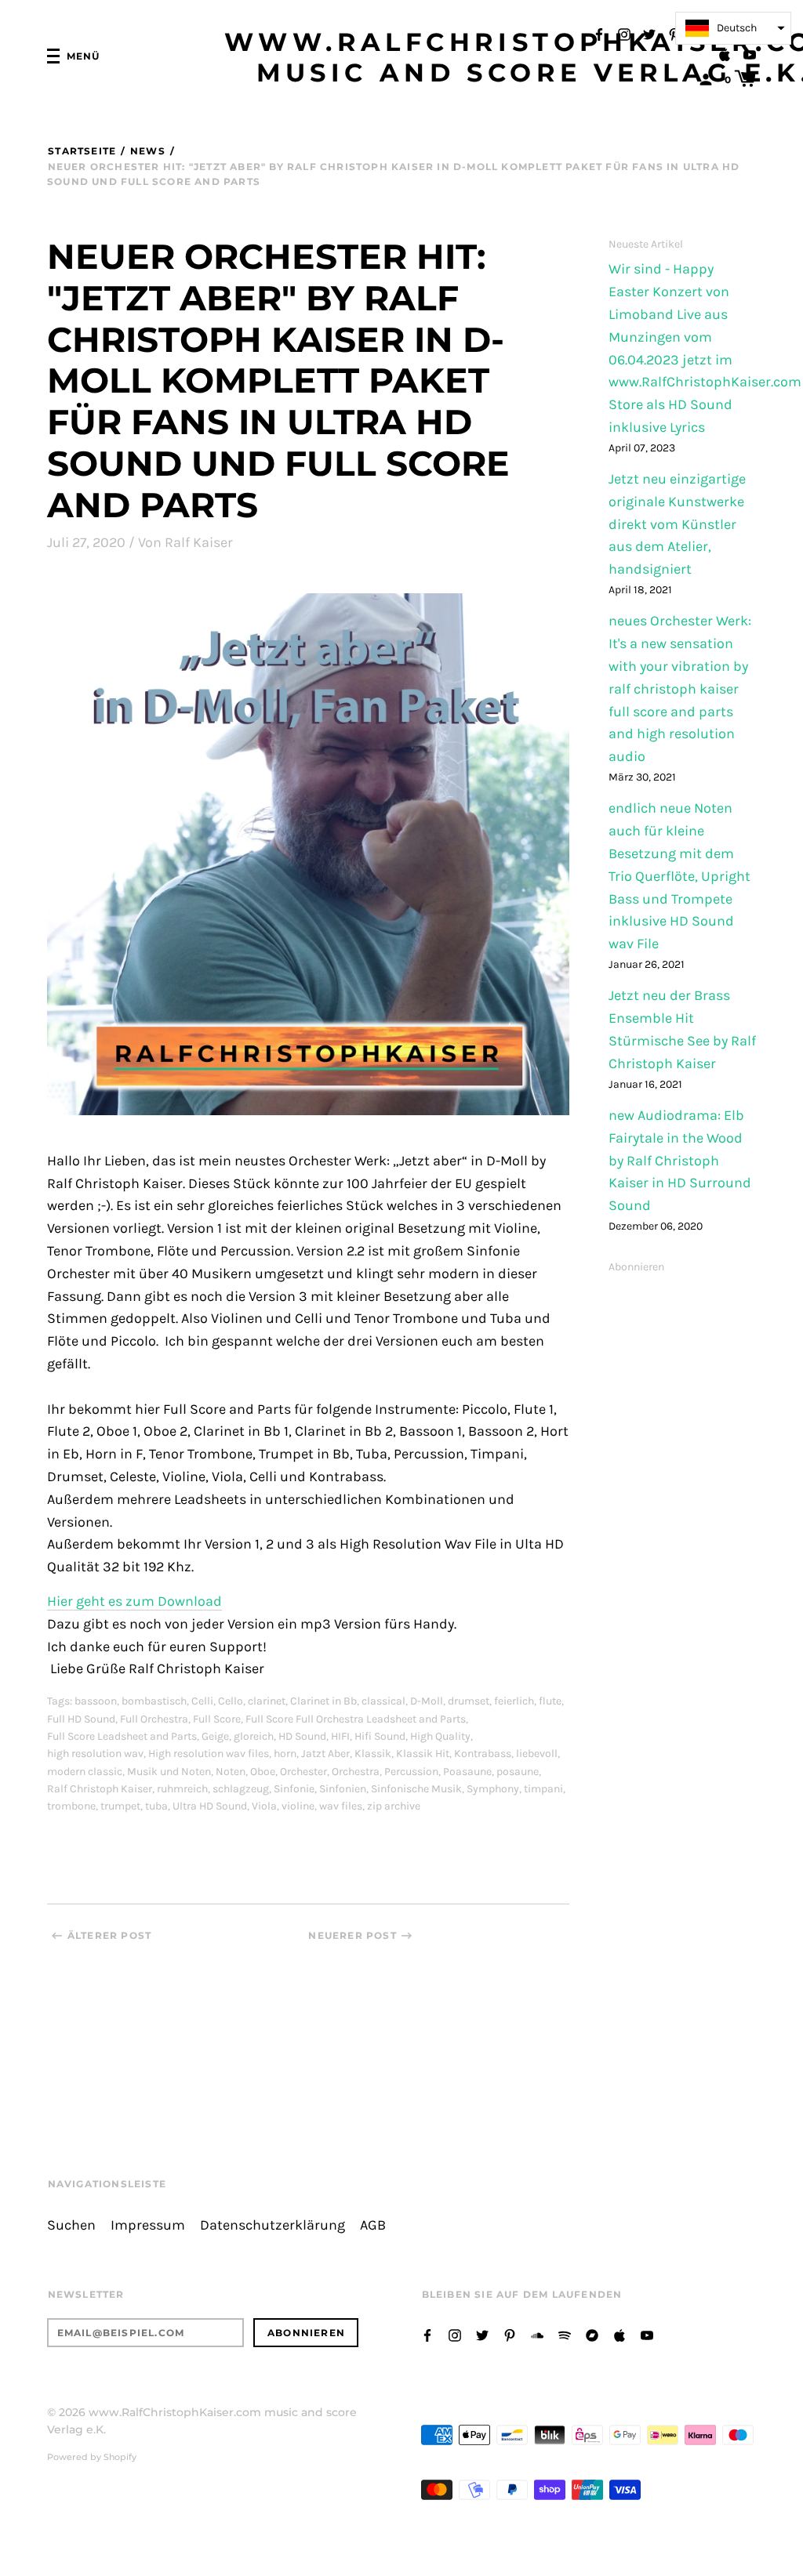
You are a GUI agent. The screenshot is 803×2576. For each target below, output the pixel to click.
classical (383, 1701)
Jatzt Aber (325, 1754)
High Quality (440, 1736)
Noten (231, 1772)
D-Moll (427, 1701)
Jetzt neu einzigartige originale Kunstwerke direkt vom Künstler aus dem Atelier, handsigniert (677, 524)
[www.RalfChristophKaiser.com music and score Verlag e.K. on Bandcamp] (592, 2334)
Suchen (71, 2225)
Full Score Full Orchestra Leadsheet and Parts (356, 1719)
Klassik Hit (423, 1754)
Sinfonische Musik (416, 1789)
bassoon (96, 1701)
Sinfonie (294, 1789)
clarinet (267, 1701)
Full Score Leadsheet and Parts (122, 1736)
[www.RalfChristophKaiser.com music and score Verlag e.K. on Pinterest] (674, 33)
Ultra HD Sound (210, 1806)
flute (550, 1701)
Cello (231, 1701)
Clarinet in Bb (323, 1701)
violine (298, 1806)
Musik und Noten (169, 1772)
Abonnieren (636, 1267)
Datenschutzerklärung (273, 2225)
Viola (264, 1806)
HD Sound (302, 1736)
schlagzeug (241, 1789)
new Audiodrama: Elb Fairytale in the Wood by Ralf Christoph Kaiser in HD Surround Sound (680, 1161)
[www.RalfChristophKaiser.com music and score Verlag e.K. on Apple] (725, 54)
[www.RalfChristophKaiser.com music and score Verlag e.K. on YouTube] (750, 54)
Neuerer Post (352, 1935)
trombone (71, 1806)
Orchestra (356, 1772)
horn (285, 1754)
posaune (518, 1772)
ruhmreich (182, 1789)
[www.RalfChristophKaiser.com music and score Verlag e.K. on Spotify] (565, 2334)
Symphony (493, 1789)
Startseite (82, 151)
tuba (156, 1806)
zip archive (394, 1806)
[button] (733, 28)
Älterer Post (109, 1935)
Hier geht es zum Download (134, 1601)
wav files (341, 1806)
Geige (215, 1736)
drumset (469, 1701)
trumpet (120, 1806)
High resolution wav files (209, 1754)
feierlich (514, 1701)
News (147, 151)
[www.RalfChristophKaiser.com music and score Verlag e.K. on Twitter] (649, 33)
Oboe (263, 1772)
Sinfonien (343, 1789)
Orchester (303, 1772)
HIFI (340, 1736)
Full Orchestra (154, 1719)
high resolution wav (95, 1754)
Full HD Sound (81, 1719)
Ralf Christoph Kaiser (100, 1789)
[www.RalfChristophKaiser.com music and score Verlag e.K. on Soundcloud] (537, 2334)
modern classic (85, 1772)
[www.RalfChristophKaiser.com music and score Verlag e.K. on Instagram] (624, 33)
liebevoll (537, 1754)
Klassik (373, 1754)
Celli (202, 1701)
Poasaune (467, 1772)
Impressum (148, 2225)
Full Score (217, 1719)
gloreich (254, 1736)
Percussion (411, 1772)
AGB (373, 2225)
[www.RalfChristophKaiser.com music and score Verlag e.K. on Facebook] (599, 33)
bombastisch (154, 1701)
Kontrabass (483, 1754)
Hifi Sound (380, 1736)
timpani (543, 1789)
